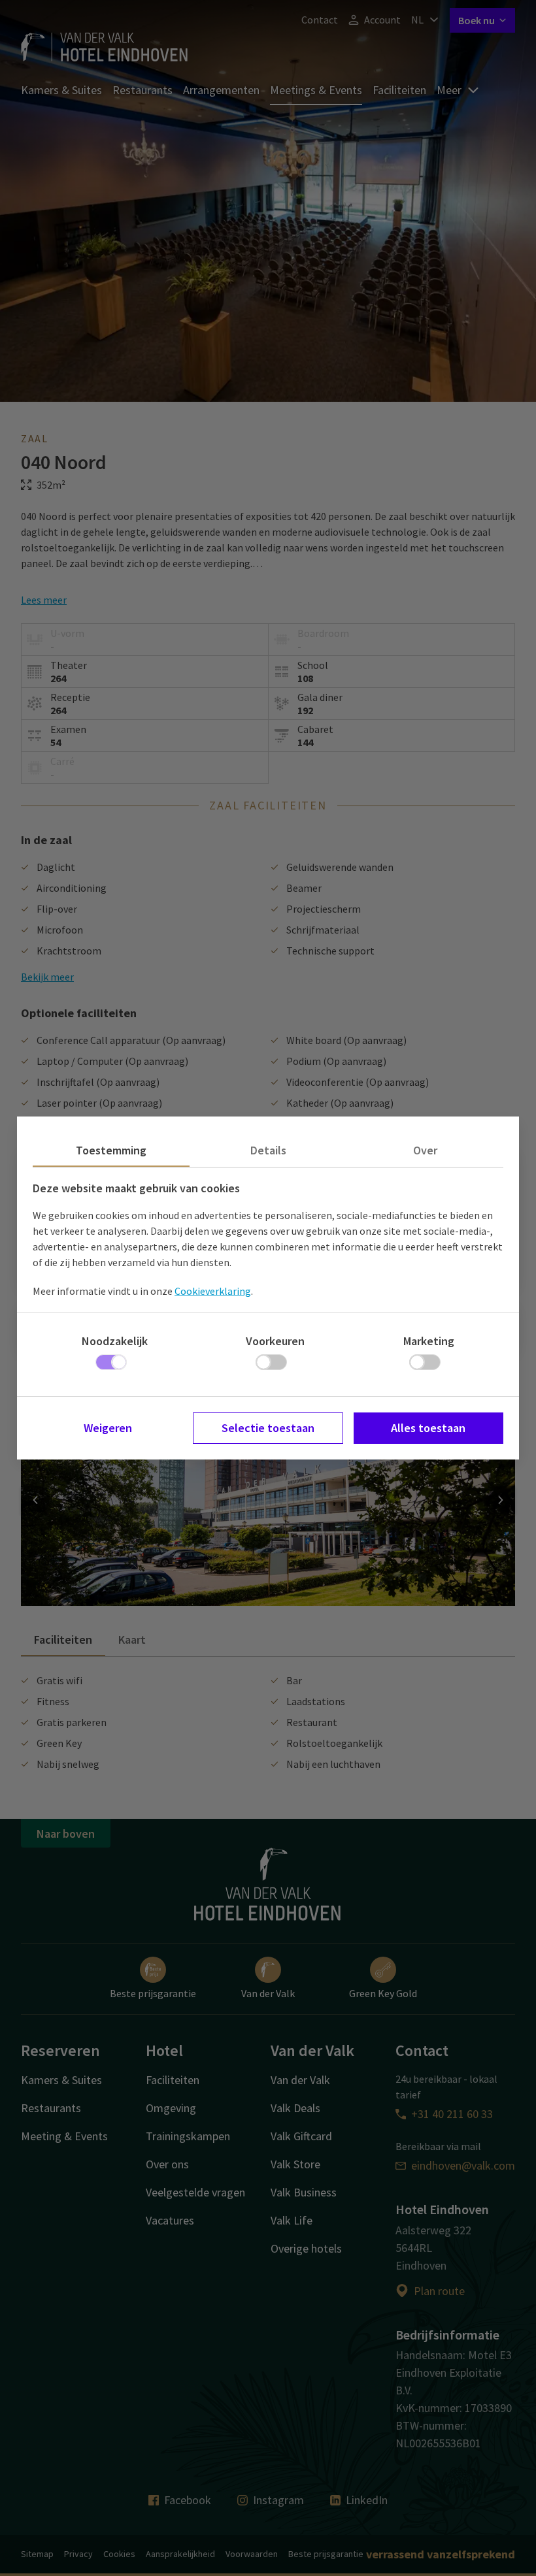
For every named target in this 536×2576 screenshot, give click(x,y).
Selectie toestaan (268, 1428)
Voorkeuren (275, 1341)
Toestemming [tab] (111, 1150)
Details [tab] (268, 1150)
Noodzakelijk (115, 1341)
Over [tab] (425, 1150)
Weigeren (108, 1428)
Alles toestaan (428, 1428)
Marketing (429, 1341)
